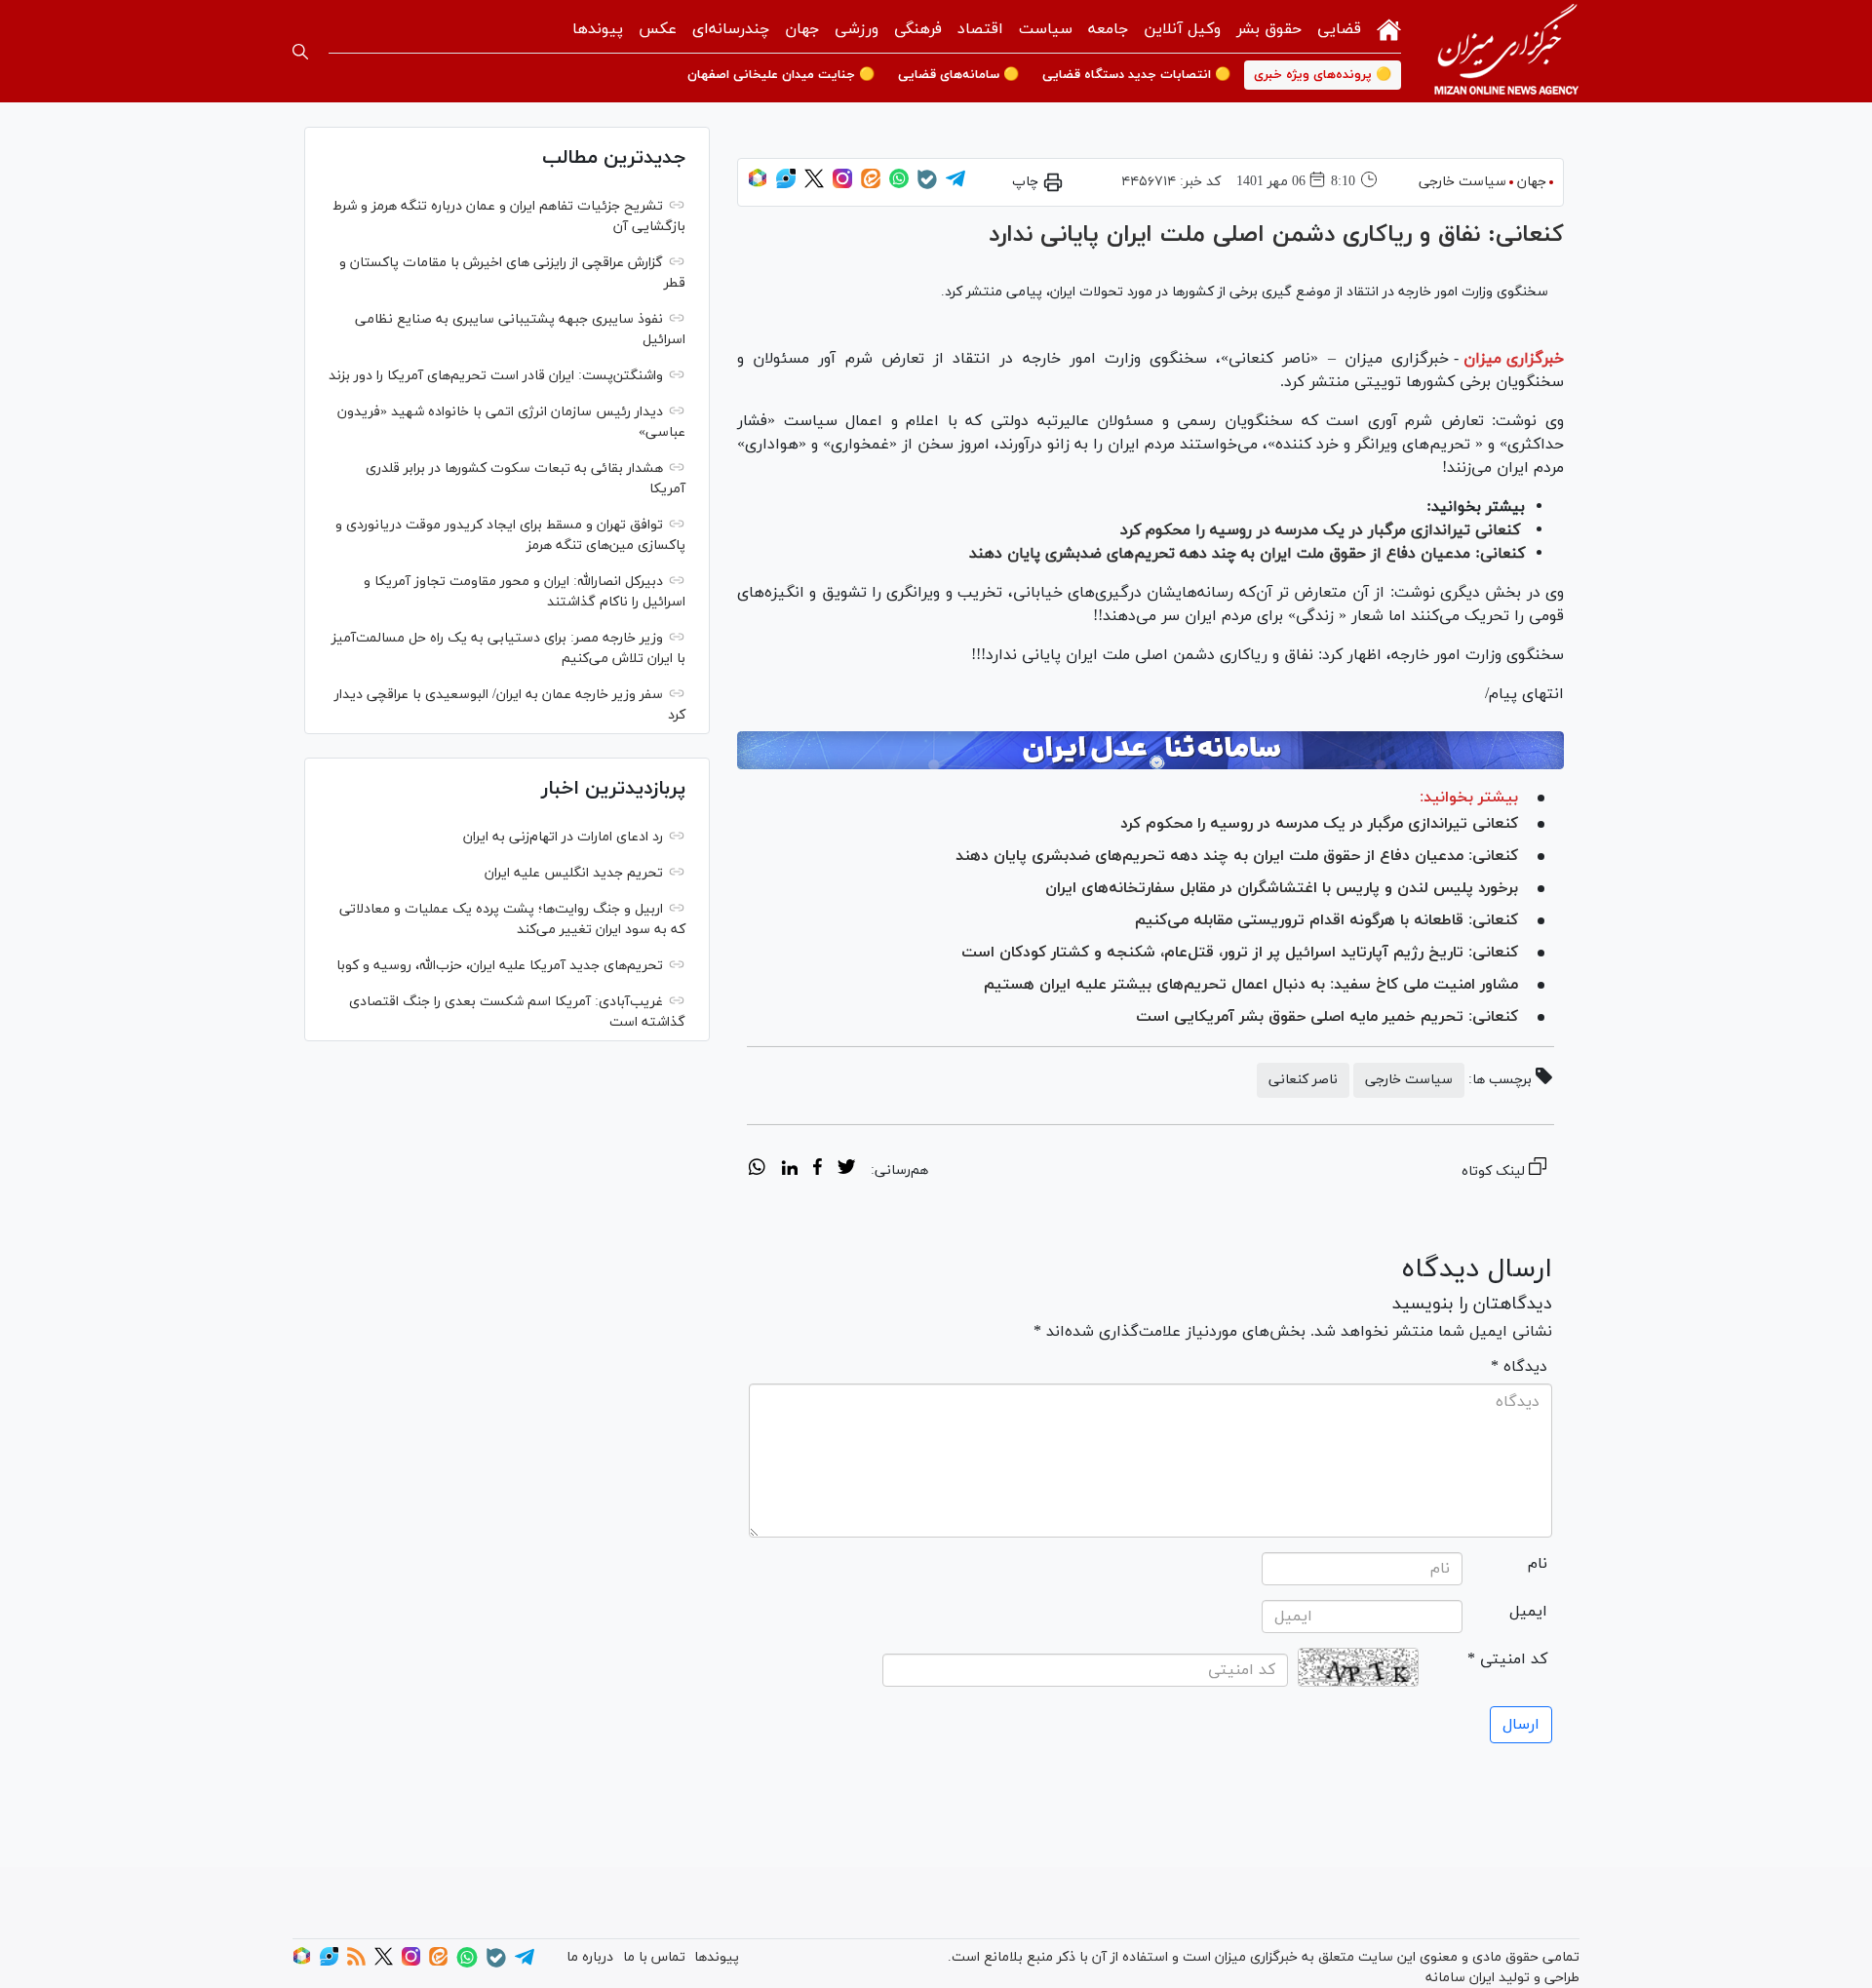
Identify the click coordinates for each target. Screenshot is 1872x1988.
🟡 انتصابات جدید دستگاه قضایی (1136, 75)
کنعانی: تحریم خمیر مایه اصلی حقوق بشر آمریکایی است (1327, 1017)
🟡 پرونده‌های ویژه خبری (1323, 75)
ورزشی (857, 29)
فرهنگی (918, 29)
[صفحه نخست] (1389, 28)
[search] (300, 52)
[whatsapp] (757, 1170)
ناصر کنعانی (1303, 1080)
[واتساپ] (899, 185)
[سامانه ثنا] (1150, 751)
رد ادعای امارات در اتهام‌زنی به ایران (563, 837)
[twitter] (846, 1170)
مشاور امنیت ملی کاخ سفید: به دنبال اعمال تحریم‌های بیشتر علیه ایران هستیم (1251, 985)
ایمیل (1528, 1612)
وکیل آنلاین (1182, 29)
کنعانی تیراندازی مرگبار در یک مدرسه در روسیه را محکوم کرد (1320, 530)
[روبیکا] (758, 185)
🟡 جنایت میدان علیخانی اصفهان (781, 75)
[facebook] (818, 1170)
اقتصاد (980, 29)
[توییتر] (814, 185)
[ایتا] (871, 185)
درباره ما (590, 1957)
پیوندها (598, 29)
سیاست (1046, 29)
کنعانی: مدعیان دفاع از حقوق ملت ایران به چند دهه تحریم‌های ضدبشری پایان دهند (1247, 554)
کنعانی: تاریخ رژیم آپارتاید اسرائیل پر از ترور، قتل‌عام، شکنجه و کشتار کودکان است (1240, 953)
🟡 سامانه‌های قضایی (958, 75)
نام (1538, 1564)
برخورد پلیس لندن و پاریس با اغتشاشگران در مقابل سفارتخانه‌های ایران (1282, 888)
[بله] (927, 186)
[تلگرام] (955, 185)
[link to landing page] (1506, 51)
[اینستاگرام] (842, 185)
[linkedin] (789, 1170)
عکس (658, 29)
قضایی (1339, 29)
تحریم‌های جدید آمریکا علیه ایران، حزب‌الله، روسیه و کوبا (500, 966)
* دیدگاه (1519, 1367)
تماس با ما (654, 1957)
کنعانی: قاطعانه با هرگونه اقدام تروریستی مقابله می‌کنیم (1326, 920)
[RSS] (356, 1962)
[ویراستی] (786, 185)
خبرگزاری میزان (1514, 359)
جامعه (1108, 29)
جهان (802, 29)
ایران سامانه (1460, 1978)
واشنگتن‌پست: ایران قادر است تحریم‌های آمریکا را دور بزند (496, 376)
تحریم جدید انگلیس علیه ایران (574, 873)
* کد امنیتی (1507, 1659)
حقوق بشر (1269, 29)
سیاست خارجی (1462, 182)
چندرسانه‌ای (731, 29)
